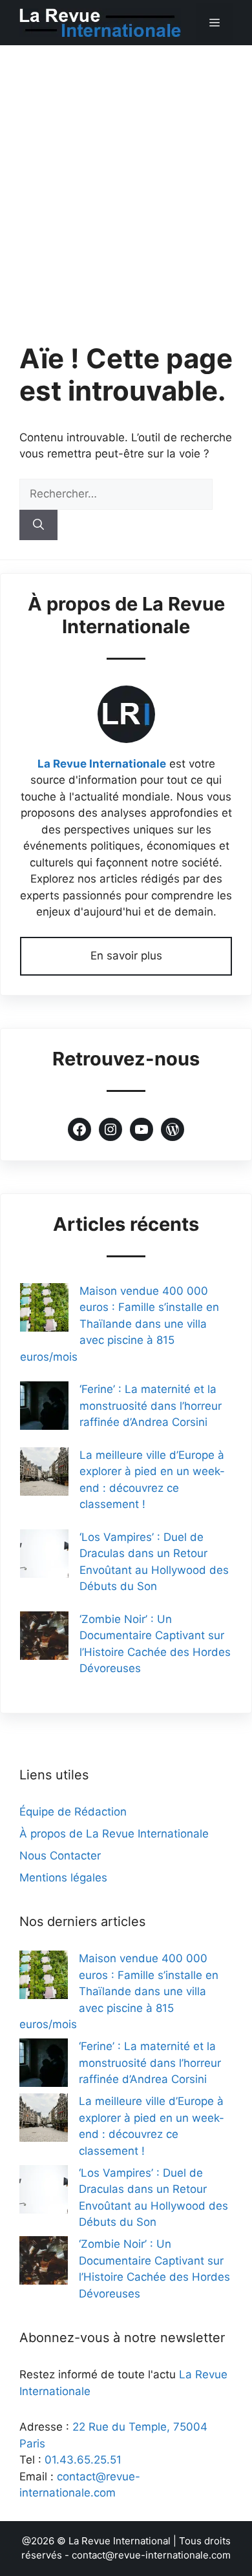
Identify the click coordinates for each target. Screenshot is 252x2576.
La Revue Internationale (102, 764)
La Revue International (120, 2541)
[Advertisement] (126, 178)
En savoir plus (126, 956)
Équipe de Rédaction (73, 1812)
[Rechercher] (38, 525)
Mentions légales (63, 1878)
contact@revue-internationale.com (151, 2555)
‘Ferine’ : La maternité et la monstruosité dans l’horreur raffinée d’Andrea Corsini (151, 1406)
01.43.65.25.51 (83, 2460)
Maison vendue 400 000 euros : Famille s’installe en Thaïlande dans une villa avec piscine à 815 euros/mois (120, 1324)
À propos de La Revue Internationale (114, 1834)
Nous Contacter (60, 1856)
